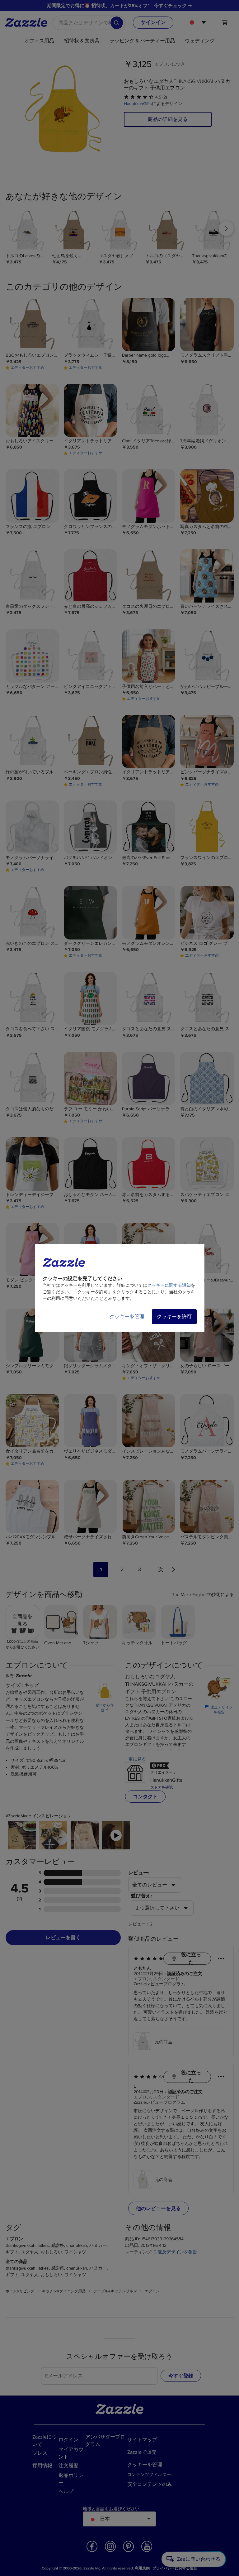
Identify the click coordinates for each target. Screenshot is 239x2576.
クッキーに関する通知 (169, 1285)
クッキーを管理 (127, 1317)
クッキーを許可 (174, 1317)
